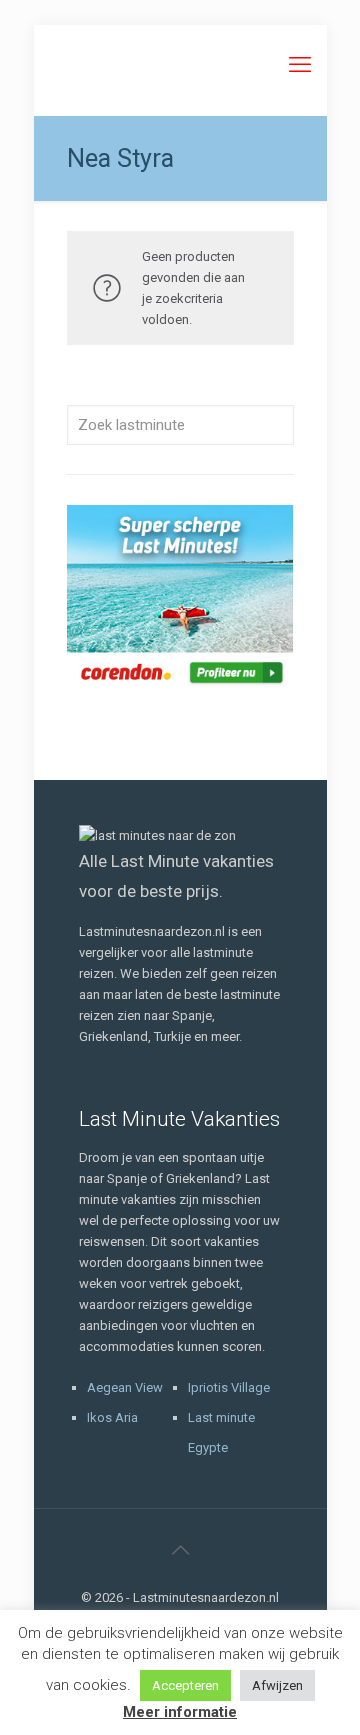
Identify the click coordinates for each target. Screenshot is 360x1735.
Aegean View (125, 1387)
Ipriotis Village (229, 1387)
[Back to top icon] (180, 1550)
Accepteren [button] (185, 1685)
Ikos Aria (112, 1417)
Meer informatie (180, 1712)
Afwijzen (277, 1685)
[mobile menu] (300, 65)
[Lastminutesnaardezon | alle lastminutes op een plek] (180, 65)
